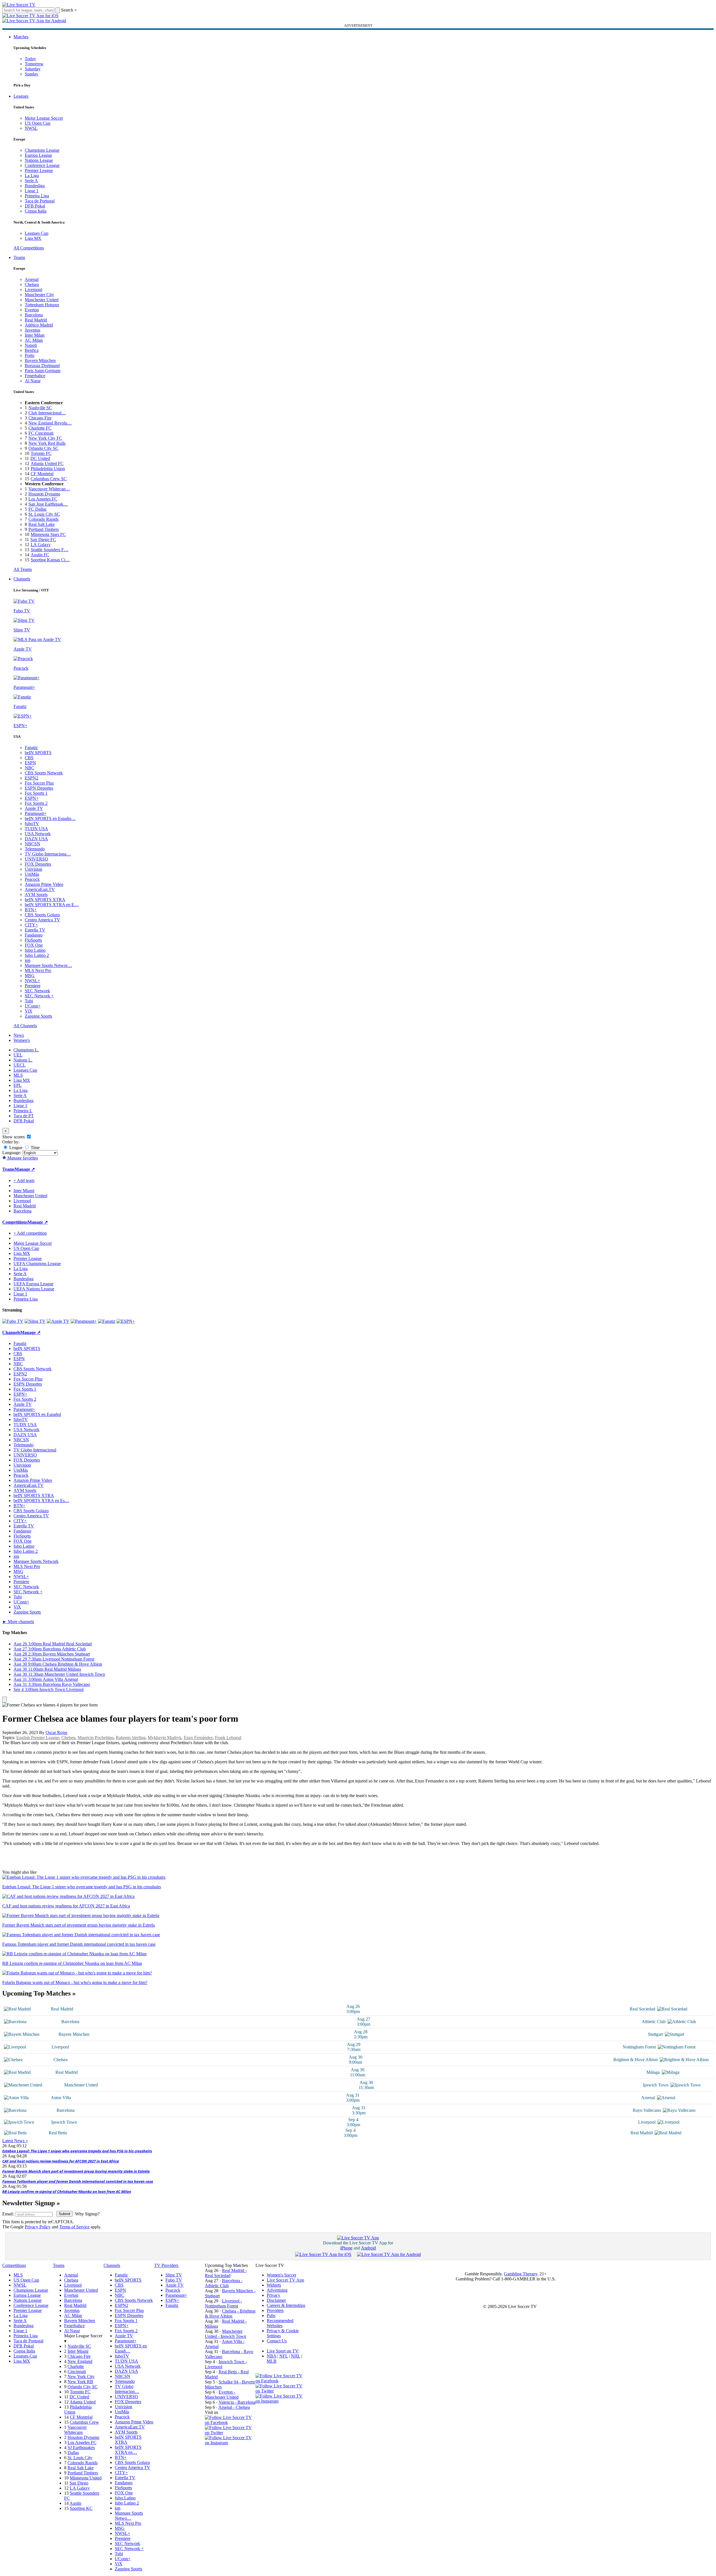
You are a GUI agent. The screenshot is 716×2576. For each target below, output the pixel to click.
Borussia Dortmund (42, 366)
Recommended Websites (280, 2323)
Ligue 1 (32, 191)
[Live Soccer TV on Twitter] (230, 2433)
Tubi (29, 1001)
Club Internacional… (47, 413)
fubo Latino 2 (37, 955)
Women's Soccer (281, 2275)
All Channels (25, 1026)
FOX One (34, 945)
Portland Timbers (44, 529)
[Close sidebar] (5, 1700)
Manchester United (42, 300)
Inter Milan (35, 335)
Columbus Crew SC (49, 479)
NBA (271, 2356)
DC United (40, 458)
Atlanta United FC (47, 463)
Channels (22, 579)
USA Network (38, 834)
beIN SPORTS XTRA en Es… (41, 1501)
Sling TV (174, 2275)
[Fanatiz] (107, 1321)
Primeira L (23, 1111)
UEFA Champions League (37, 1264)
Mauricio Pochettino (96, 1738)
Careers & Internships (286, 2305)
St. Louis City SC (44, 514)
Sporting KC (81, 2508)
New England (80, 2361)
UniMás (32, 874)
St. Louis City (80, 2458)
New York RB (80, 2382)
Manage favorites (22, 1158)
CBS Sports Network (44, 773)
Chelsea (32, 284)
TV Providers (166, 2265)
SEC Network (37, 991)
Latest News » (15, 2141)
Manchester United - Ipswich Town (225, 2334)
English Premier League (38, 1738)
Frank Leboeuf (228, 1738)
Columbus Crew (84, 2422)
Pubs (271, 2315)
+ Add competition (30, 1233)
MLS (18, 1075)
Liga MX (33, 238)
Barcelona (34, 315)
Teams (19, 257)
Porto (30, 355)
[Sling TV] (35, 1321)
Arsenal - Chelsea (234, 2407)
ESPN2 (32, 778)
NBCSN (32, 844)
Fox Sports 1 (36, 793)
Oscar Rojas (56, 1732)
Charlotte (76, 2366)
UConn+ (33, 1006)
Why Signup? (87, 2214)
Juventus (32, 330)
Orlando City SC (43, 448)
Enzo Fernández (198, 1738)
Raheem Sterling (131, 1738)
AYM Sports (36, 894)
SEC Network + (39, 996)
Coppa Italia (36, 211)
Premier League (39, 170)
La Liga (32, 176)
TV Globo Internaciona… (48, 854)
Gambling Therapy (521, 2274)
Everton (32, 310)
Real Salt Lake (41, 524)
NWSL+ (32, 981)
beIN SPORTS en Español (37, 1414)
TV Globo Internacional (35, 1450)
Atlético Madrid (39, 325)
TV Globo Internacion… (127, 2389)
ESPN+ (32, 798)
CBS (29, 758)
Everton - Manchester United (222, 2395)
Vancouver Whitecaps (75, 2430)
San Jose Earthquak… (48, 504)
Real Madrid (36, 320)
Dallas (73, 2453)
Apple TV (34, 808)
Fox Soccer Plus (39, 783)
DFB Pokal (35, 206)
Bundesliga (35, 186)
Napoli (31, 345)
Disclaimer (276, 2300)
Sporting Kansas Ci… (50, 560)
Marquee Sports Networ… (48, 965)
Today (30, 59)
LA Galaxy (41, 545)
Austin (75, 2503)
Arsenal (32, 279)
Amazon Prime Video (44, 884)
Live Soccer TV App (285, 2280)
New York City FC (45, 438)
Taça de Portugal (40, 201)
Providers (275, 2310)
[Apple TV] (58, 1321)
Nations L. (23, 1060)
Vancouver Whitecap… (49, 489)
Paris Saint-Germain (43, 371)
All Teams (23, 569)
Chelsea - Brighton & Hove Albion (230, 2314)
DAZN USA (36, 839)
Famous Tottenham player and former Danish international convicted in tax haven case (78, 2181)
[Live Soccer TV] (19, 5)
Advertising (277, 2290)
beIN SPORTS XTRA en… (128, 2450)
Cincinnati (77, 2371)
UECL (20, 1065)
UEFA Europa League (33, 1284)
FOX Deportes (38, 864)
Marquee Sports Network (36, 1561)
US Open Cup (38, 123)
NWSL (31, 128)
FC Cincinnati (41, 433)
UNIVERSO (36, 859)
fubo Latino (35, 950)
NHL (296, 2356)
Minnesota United (86, 2478)
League (15, 1148)
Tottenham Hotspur (42, 305)
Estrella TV (35, 930)
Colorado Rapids (43, 519)
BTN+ (31, 910)
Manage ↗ (25, 1169)
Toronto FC (41, 453)
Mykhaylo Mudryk (165, 1738)
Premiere (33, 986)
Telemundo (35, 849)
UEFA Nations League (34, 1289)
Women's (22, 1040)
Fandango (34, 935)
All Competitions (29, 248)
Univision (33, 869)
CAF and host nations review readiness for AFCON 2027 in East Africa (61, 2161)
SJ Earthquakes (81, 2447)
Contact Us (277, 2341)
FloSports (33, 940)
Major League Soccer (44, 118)
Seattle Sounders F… (50, 550)
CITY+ (31, 925)
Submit (65, 2214)
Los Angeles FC (43, 499)
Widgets (274, 2285)
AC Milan (34, 340)
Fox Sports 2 (36, 803)
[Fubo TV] (13, 1321)
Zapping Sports (38, 1016)
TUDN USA (36, 829)
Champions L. (26, 1050)
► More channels (18, 1622)
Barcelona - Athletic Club (224, 2283)
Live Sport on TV (282, 2351)
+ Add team (24, 1180)
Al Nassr (33, 381)
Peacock (32, 879)
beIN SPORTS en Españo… (50, 818)
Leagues (21, 96)
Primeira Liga (37, 196)
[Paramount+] (84, 1321)
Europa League (38, 155)
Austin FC (40, 555)
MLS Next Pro (38, 970)
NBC (30, 768)
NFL (284, 2356)
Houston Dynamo (44, 494)
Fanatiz (31, 748)
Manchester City (39, 295)
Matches (21, 37)
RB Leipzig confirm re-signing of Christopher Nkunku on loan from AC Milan (67, 2191)
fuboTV (32, 824)
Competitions (15, 1222)
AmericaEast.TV (40, 889)
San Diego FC (43, 539)
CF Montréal (42, 474)
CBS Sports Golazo (42, 915)
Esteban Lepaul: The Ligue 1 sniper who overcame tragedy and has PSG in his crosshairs (77, 2151)
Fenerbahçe (35, 376)
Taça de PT (24, 1116)
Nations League (39, 160)
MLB (272, 2361)
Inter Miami (78, 2351)
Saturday (33, 69)
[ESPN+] (126, 1321)
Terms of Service (74, 2227)
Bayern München (40, 360)
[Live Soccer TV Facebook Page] (230, 2422)
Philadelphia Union (48, 469)
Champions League (42, 150)
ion (28, 960)
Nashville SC (40, 408)
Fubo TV (174, 2280)
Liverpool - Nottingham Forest (223, 2303)
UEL (18, 1055)
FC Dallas (37, 509)
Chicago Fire (40, 418)
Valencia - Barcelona (237, 2402)
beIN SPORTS (38, 753)
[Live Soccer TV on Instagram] (230, 2443)
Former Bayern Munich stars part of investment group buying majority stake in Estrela (76, 2171)
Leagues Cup (37, 233)
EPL (18, 1085)
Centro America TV (42, 920)
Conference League (42, 165)
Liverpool (33, 290)
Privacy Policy (38, 2227)
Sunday (32, 74)
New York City (81, 2377)
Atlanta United (83, 2402)
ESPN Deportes (39, 788)
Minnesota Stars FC (48, 534)
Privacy (273, 2295)
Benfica (32, 350)
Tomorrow (34, 64)
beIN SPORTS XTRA (45, 900)
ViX (29, 1011)
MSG (30, 976)
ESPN (30, 763)
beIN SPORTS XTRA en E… (52, 905)
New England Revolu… (50, 423)
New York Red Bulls (47, 443)
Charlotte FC (40, 428)
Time (35, 1148)
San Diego (79, 2483)
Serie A (31, 181)
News (19, 1035)
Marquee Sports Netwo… (129, 2516)
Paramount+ (36, 813)
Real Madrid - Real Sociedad (226, 2273)
